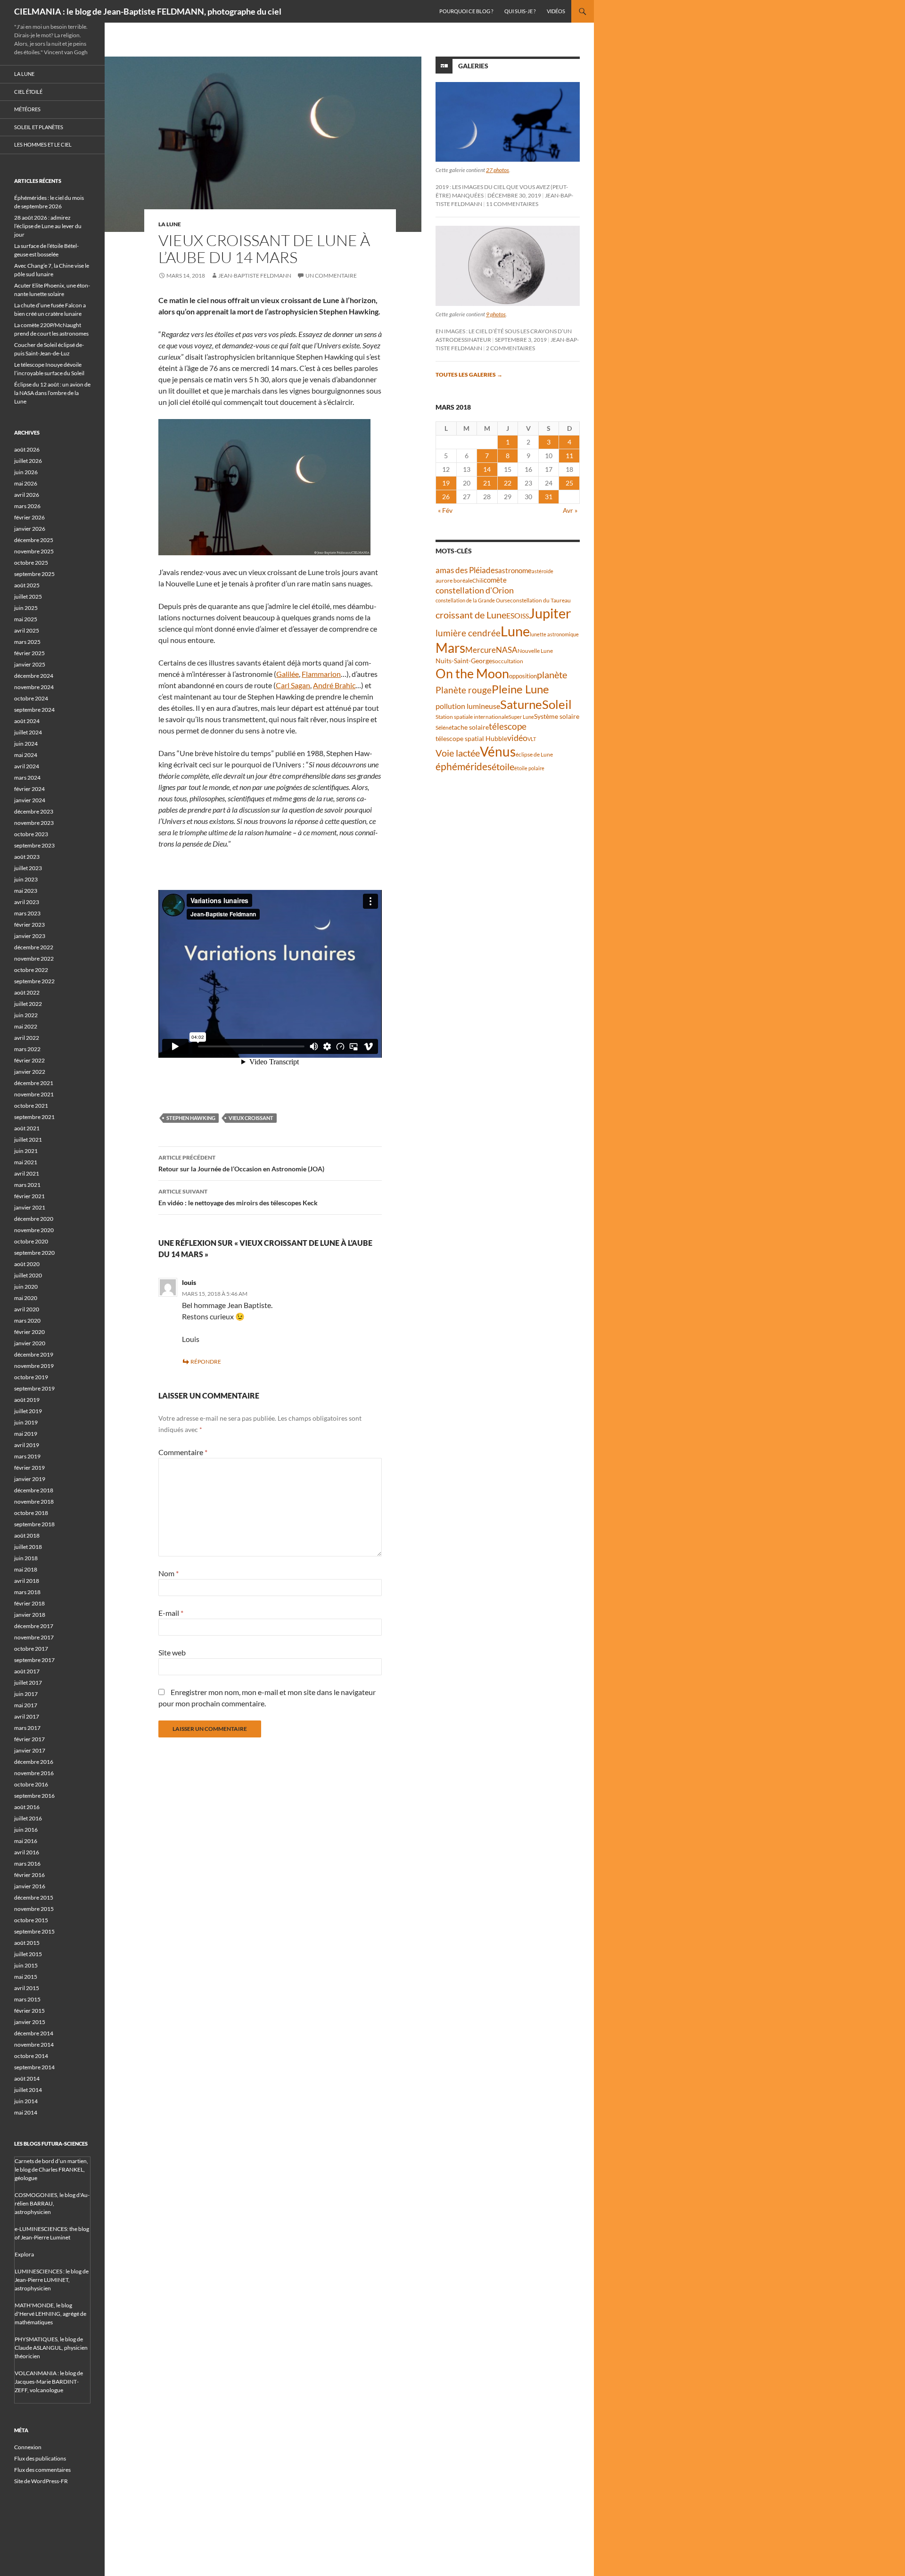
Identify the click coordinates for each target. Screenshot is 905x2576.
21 (487, 483)
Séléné (444, 728)
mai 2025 (26, 619)
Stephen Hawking (191, 1118)
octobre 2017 (31, 1649)
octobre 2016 (31, 1784)
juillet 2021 (28, 1140)
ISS (525, 616)
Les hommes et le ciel (43, 144)
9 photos (496, 314)
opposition (523, 676)
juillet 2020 (28, 1275)
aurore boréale (454, 580)
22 (508, 483)
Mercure (481, 650)
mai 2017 (26, 1705)
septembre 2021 (34, 1117)
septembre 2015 (34, 1931)
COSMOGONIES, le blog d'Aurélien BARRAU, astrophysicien (52, 2203)
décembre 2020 (34, 1219)
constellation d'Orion (475, 590)
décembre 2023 (34, 811)
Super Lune (521, 717)
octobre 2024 (31, 698)
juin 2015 (26, 1965)
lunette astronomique (554, 634)
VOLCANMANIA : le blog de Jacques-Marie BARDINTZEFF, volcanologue (49, 2382)
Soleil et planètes (39, 127)
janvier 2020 (30, 1343)
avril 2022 (27, 1038)
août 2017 (27, 1671)
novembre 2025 (34, 551)
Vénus (498, 752)
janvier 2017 (30, 1750)
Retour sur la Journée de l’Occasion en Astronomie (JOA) (241, 1163)
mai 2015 (26, 1977)
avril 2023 (27, 902)
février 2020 (29, 1332)
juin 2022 (26, 1015)
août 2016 (27, 1807)
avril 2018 (27, 1581)
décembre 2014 (34, 2033)
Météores (27, 109)
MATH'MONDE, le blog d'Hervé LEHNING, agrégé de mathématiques (50, 2314)
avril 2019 (27, 1445)
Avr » (570, 510)
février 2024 (29, 789)
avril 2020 (27, 1309)
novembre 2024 (34, 687)
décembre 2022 (34, 947)
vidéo (517, 738)
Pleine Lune (520, 689)
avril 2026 (27, 495)
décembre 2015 (34, 1897)
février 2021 (29, 1196)
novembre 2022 (34, 959)
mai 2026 (26, 483)
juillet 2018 (28, 1547)
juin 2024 (26, 744)
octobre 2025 (31, 563)
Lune (515, 631)
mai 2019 (26, 1434)
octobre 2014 (31, 2056)
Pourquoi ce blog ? (466, 11)
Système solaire (557, 716)
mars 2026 (27, 506)
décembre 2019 (34, 1354)
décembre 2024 (34, 676)
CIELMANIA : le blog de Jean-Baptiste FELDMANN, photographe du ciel (148, 11)
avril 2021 (27, 1173)
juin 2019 (26, 1422)
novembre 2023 (34, 823)
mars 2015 (27, 1999)
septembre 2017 (34, 1660)
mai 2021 (26, 1162)
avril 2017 (27, 1716)
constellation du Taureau (540, 600)
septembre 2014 (34, 2067)
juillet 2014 (28, 2090)
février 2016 (29, 1875)
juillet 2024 (28, 732)
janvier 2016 (30, 1886)
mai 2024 (26, 755)
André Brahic (334, 685)
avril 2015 (27, 1988)
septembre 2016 (34, 1796)
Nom (169, 1573)
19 (446, 483)
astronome (515, 571)
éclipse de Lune (534, 754)
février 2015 (29, 2011)
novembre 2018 (34, 1502)
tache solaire (470, 727)
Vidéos (556, 11)
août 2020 (27, 1264)
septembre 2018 (34, 1524)
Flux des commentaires (42, 2470)
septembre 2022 (34, 981)
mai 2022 (26, 1026)
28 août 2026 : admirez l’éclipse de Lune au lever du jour (48, 226)
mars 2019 (27, 1456)
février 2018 (29, 1603)
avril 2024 (27, 766)
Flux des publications (40, 2458)
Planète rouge (464, 690)
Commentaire (183, 1452)
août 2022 (27, 992)
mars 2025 (27, 642)
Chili (478, 580)
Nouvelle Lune (535, 651)
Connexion (28, 2447)
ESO (513, 615)
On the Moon (472, 673)
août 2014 (27, 2078)
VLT (532, 739)
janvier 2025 (30, 664)
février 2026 (29, 517)
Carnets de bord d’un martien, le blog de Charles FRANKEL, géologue (51, 2169)
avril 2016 (27, 1852)
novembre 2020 (34, 1230)
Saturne (521, 704)
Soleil (557, 704)
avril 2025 (27, 630)
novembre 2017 (34, 1637)
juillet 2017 (28, 1683)
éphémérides (464, 766)
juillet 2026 (28, 461)
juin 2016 (26, 1830)
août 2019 (27, 1400)
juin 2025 (26, 608)
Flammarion (321, 674)
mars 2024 (27, 778)
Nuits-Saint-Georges (465, 661)
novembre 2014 (34, 2045)
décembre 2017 (34, 1626)
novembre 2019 (34, 1366)
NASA (507, 650)
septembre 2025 (34, 574)
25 (569, 483)
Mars (450, 648)
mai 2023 (26, 891)
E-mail (171, 1613)
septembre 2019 (34, 1388)
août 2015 (27, 1943)
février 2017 (29, 1739)
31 (549, 497)
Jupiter (550, 613)
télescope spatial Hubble (471, 738)
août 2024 (27, 721)
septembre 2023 (34, 845)
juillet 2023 (28, 868)
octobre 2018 (31, 1513)
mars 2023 (27, 913)
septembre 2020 (34, 1253)
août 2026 (27, 449)
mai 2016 (26, 1841)
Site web (172, 1652)
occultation (509, 661)
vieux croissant (251, 1118)
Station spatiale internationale (472, 717)
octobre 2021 (31, 1106)
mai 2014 (26, 2112)
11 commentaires (512, 204)
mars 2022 (27, 1049)
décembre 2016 (34, 1762)
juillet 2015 (28, 1954)
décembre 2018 (34, 1490)
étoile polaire (529, 768)
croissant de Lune (471, 615)
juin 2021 (26, 1151)
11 (569, 456)
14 (487, 469)
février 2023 (29, 925)
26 (446, 497)
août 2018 (27, 1535)
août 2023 (27, 857)
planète (552, 675)
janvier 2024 (30, 800)
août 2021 (27, 1128)
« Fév (445, 510)
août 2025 (27, 585)
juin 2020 (26, 1287)
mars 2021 (27, 1185)
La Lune (170, 224)
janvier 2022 (30, 1072)
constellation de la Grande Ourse (473, 600)
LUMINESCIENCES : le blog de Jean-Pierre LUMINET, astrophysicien (52, 2280)
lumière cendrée (468, 633)
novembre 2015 (34, 1909)
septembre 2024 (34, 710)
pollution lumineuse (468, 706)
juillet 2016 (28, 1818)
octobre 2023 (31, 834)
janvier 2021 (30, 1207)
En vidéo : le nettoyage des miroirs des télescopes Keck (238, 1197)
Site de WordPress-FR (41, 2481)
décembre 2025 (34, 540)
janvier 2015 (30, 2022)
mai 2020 (26, 1298)
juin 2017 (26, 1694)
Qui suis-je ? (520, 11)
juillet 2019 (28, 1411)
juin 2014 (26, 2101)
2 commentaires (510, 348)
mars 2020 (27, 1321)
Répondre (206, 1362)
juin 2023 (26, 879)
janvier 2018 (30, 1615)
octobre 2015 (31, 1920)
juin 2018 (26, 1558)
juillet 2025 (28, 597)
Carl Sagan (293, 685)
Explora (24, 2254)
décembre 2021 (34, 1083)
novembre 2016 (34, 1773)
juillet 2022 (28, 1004)
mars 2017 (27, 1728)
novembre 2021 (34, 1094)
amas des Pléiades (467, 570)
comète (495, 580)
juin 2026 (26, 472)
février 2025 (29, 653)
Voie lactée (458, 753)
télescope (508, 726)
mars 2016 (27, 1864)
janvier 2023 (30, 936)
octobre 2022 (31, 970)
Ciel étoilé (28, 92)
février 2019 (29, 1468)
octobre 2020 (31, 1241)
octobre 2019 (31, 1377)
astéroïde (543, 571)
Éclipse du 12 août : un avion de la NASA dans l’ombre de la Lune (52, 393)
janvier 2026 (30, 529)
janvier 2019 (30, 1479)
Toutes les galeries (469, 374)
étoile (503, 766)
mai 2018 (26, 1569)
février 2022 (29, 1060)
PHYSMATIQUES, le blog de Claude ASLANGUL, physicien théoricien (51, 2348)
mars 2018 (27, 1592)
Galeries (473, 66)
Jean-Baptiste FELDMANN (255, 276)
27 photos (498, 170)
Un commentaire (331, 276)
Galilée (288, 674)
